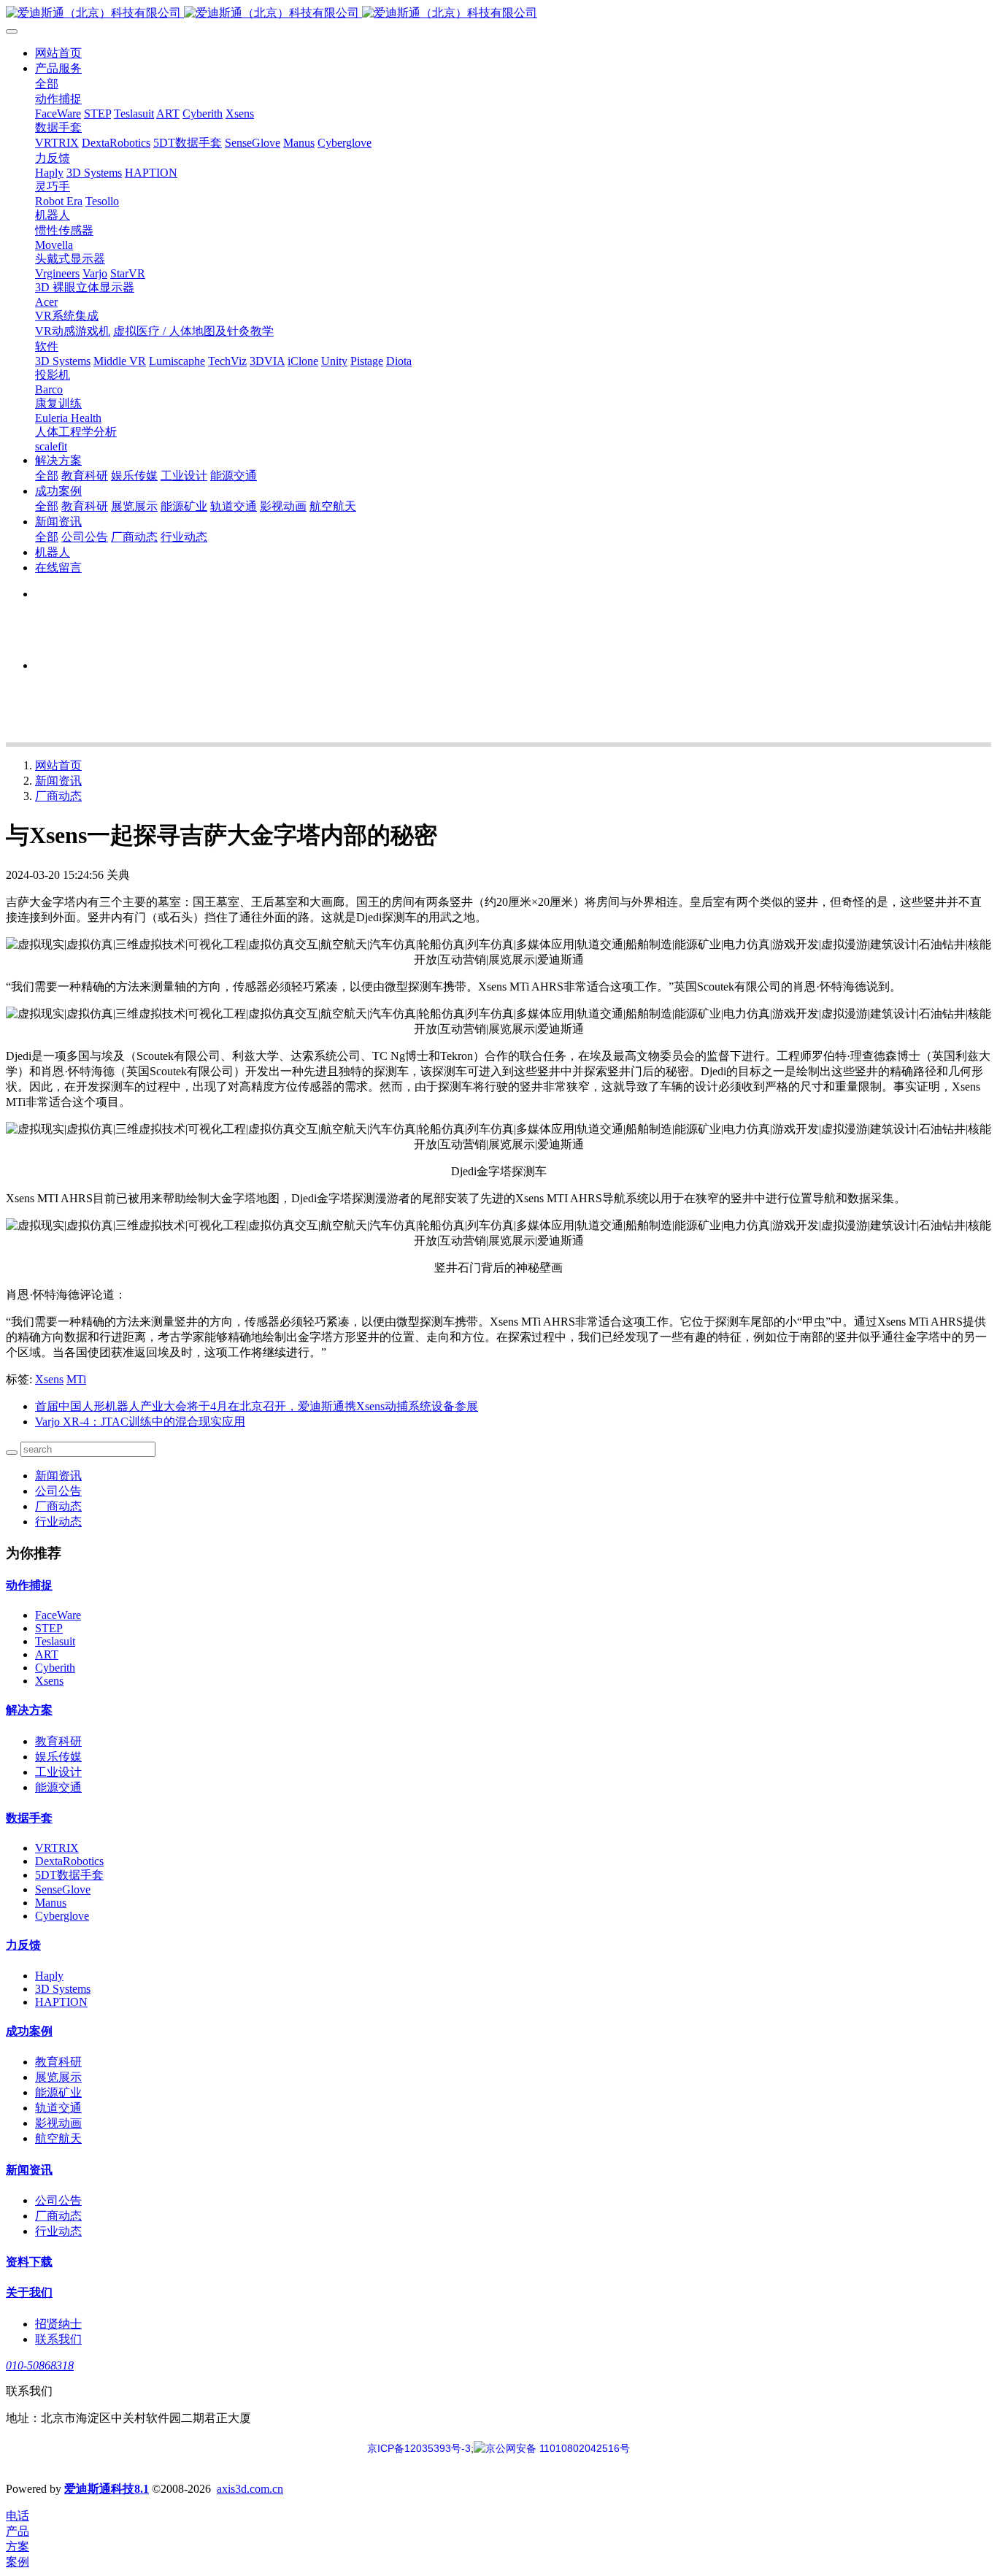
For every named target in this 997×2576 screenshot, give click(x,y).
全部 (47, 84)
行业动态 (58, 1522)
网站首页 (58, 53)
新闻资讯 (58, 781)
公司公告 (58, 1491)
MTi (76, 1379)
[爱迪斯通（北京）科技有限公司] (498, 14)
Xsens (49, 1379)
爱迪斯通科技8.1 (107, 2489)
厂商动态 (58, 796)
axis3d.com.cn (250, 2489)
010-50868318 (40, 2365)
